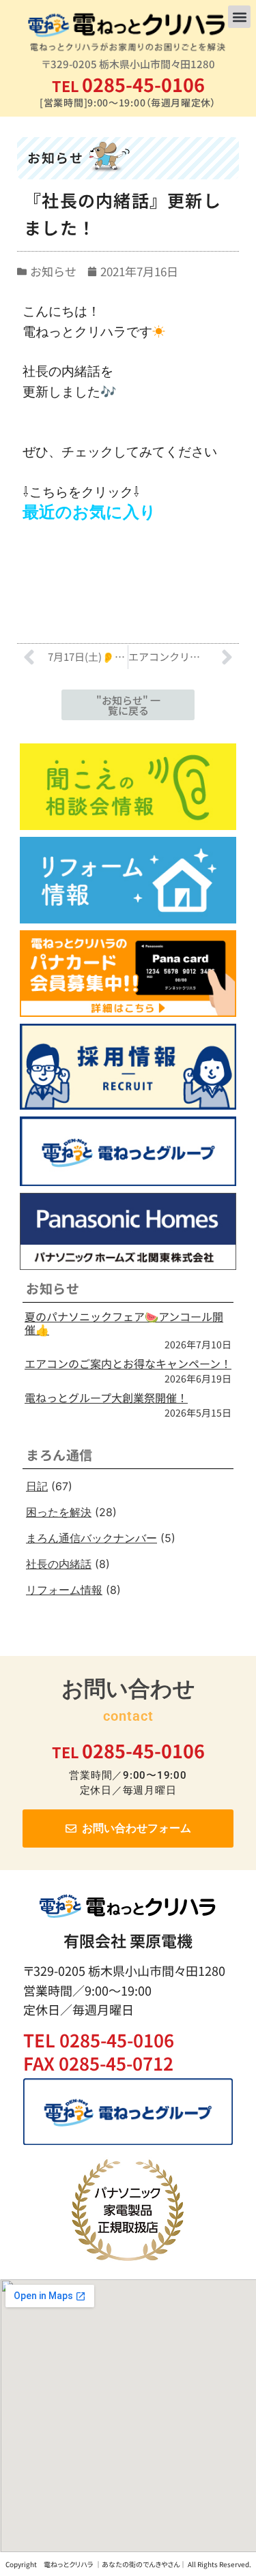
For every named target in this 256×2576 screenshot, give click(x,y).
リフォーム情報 (64, 1590)
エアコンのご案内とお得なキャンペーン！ (128, 1363)
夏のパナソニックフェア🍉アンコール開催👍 (124, 1323)
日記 (37, 1486)
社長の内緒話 (59, 1564)
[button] (239, 17)
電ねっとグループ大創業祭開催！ (106, 1397)
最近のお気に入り (89, 512)
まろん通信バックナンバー (91, 1538)
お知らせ (53, 271)
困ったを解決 (59, 1512)
